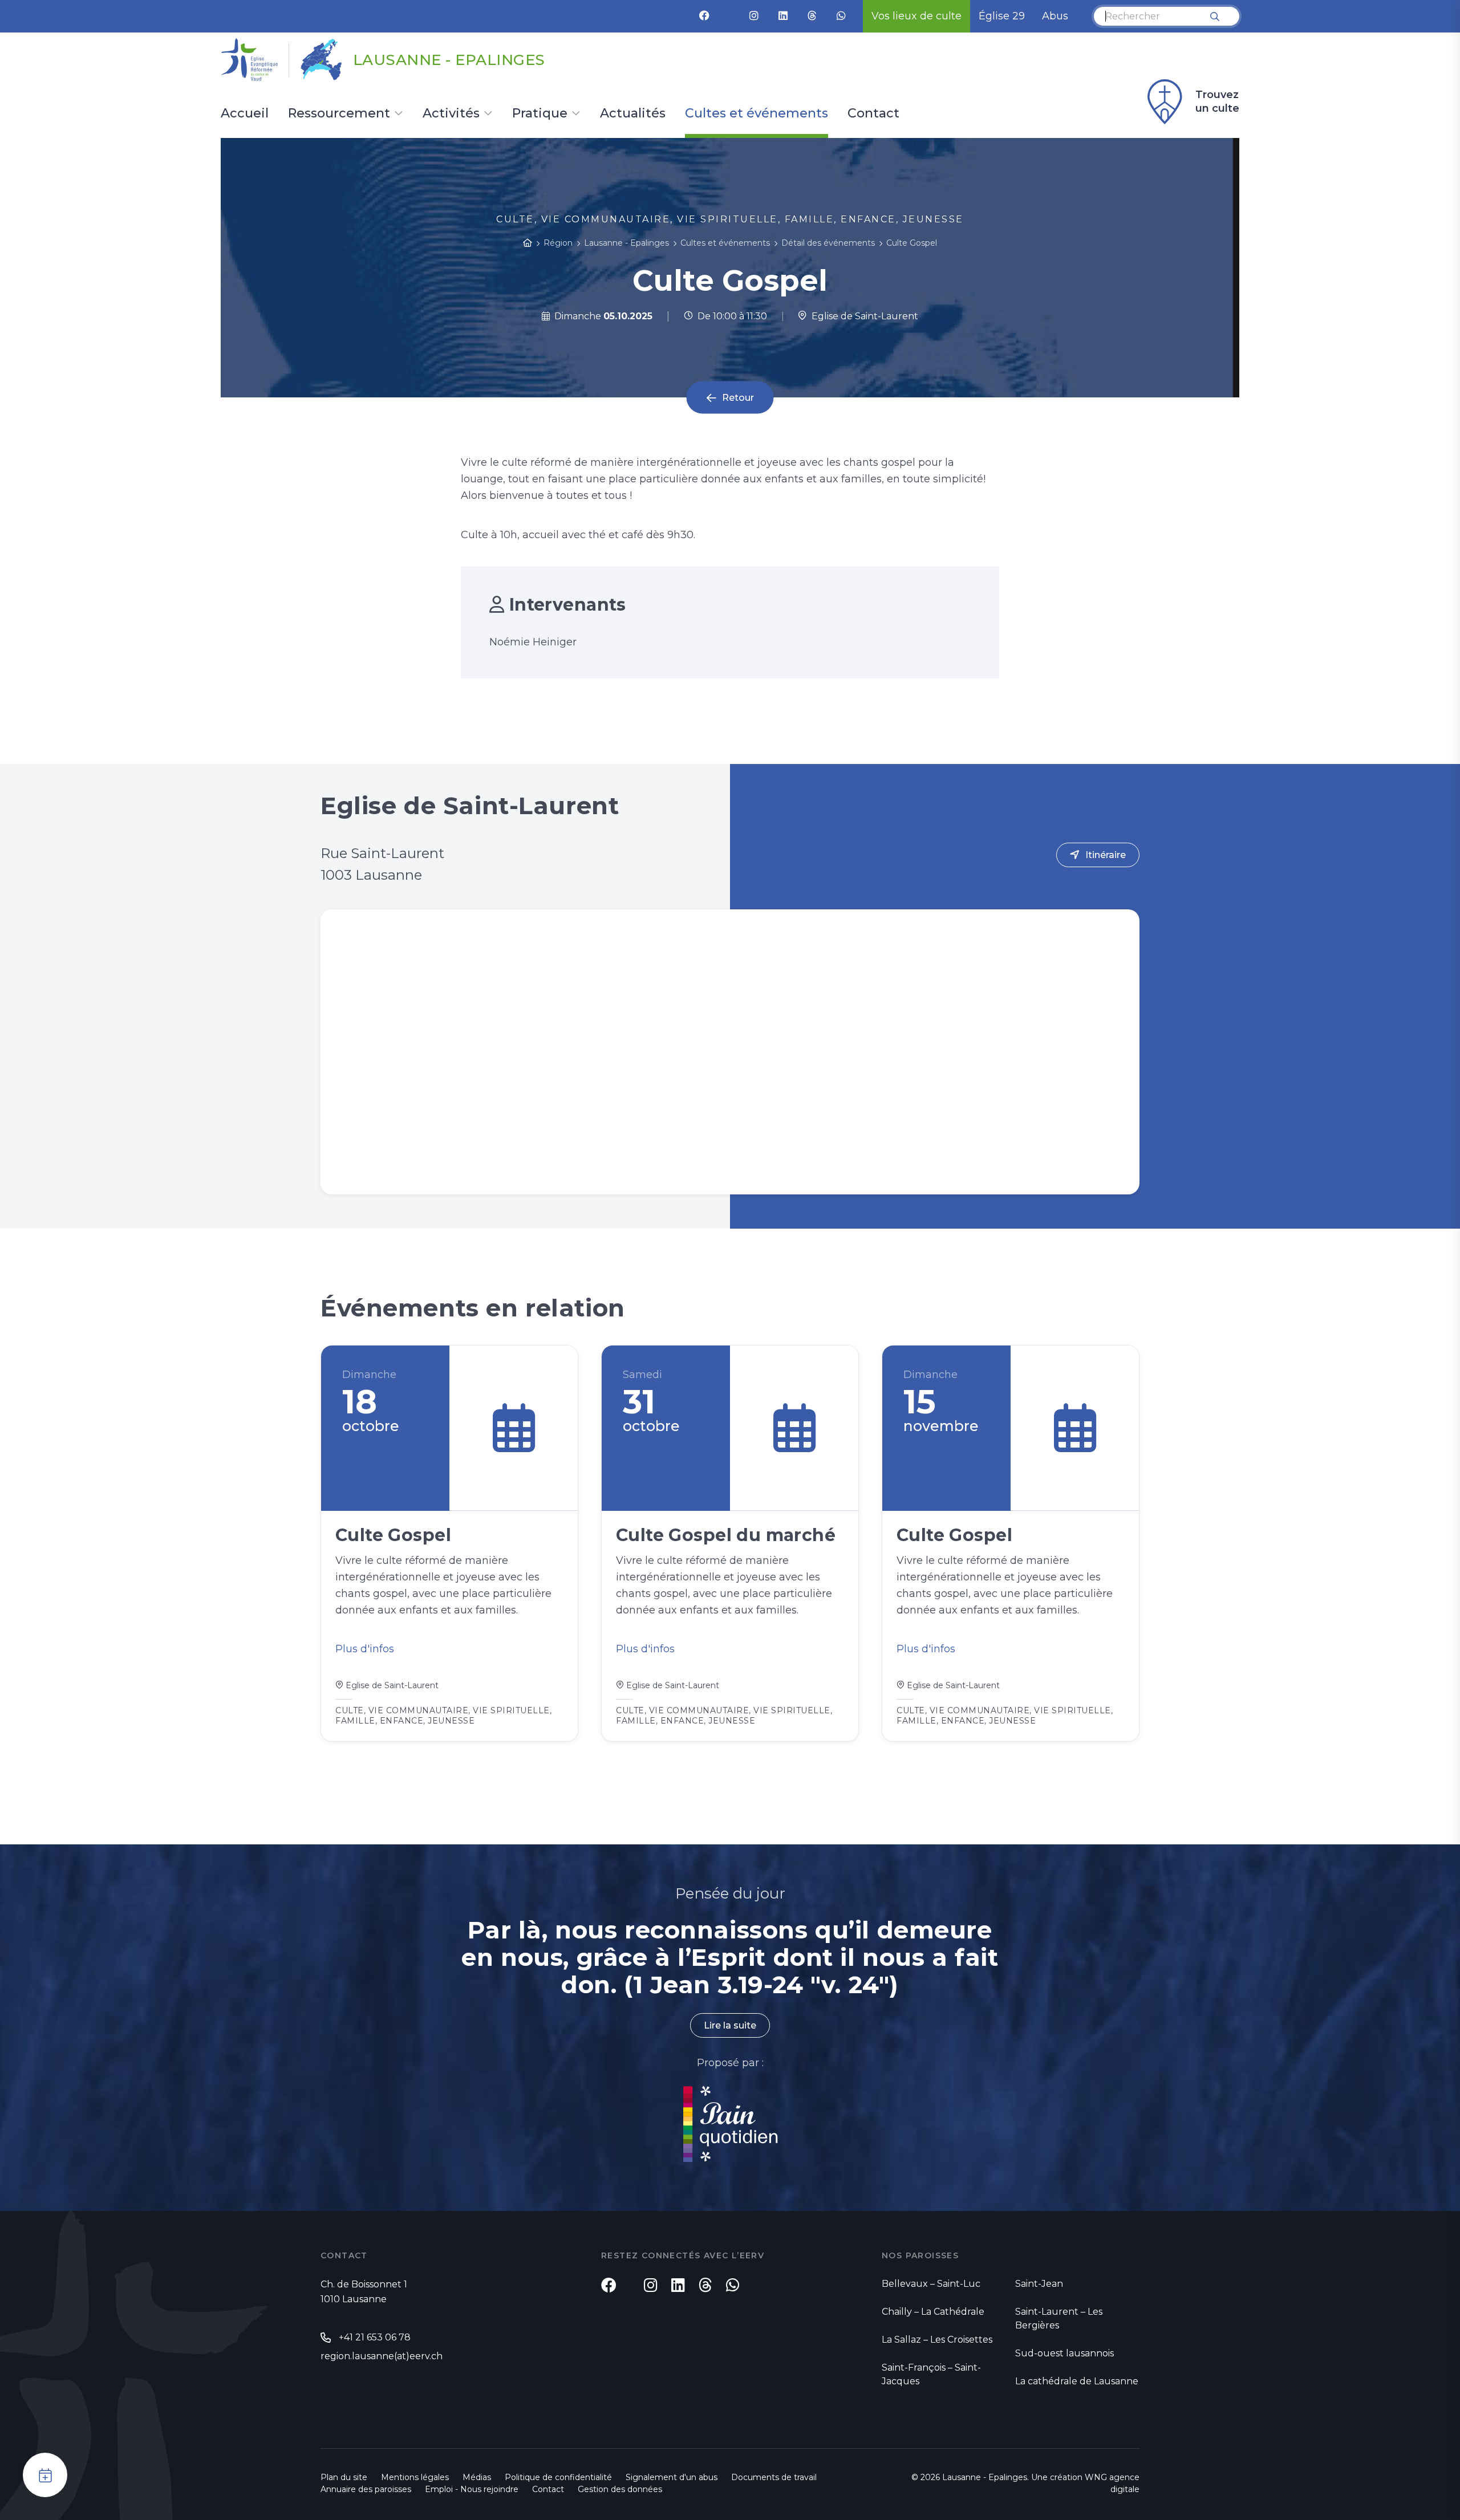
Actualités (633, 114)
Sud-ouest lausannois (1064, 2353)
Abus (1055, 16)
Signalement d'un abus (672, 2477)
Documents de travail (774, 2477)
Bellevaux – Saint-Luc (931, 2284)
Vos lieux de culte (916, 16)
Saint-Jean (1039, 2284)
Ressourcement (339, 114)
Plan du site (344, 2477)
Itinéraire (1106, 855)
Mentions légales (415, 2477)
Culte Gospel (912, 243)
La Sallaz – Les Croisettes (937, 2340)
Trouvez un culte (1217, 101)
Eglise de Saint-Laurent (863, 316)
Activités (451, 114)
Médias (477, 2477)
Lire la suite (730, 2025)
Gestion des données (620, 2489)
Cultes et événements (757, 114)
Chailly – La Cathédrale (933, 2312)
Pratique (540, 114)
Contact (873, 114)
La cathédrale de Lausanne (1077, 2381)
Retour (738, 398)
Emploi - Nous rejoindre (472, 2489)
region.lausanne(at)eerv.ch (382, 2356)
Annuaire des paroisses (366, 2489)
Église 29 (1002, 16)
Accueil (245, 114)
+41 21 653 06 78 (375, 2337)
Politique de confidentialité (558, 2477)
